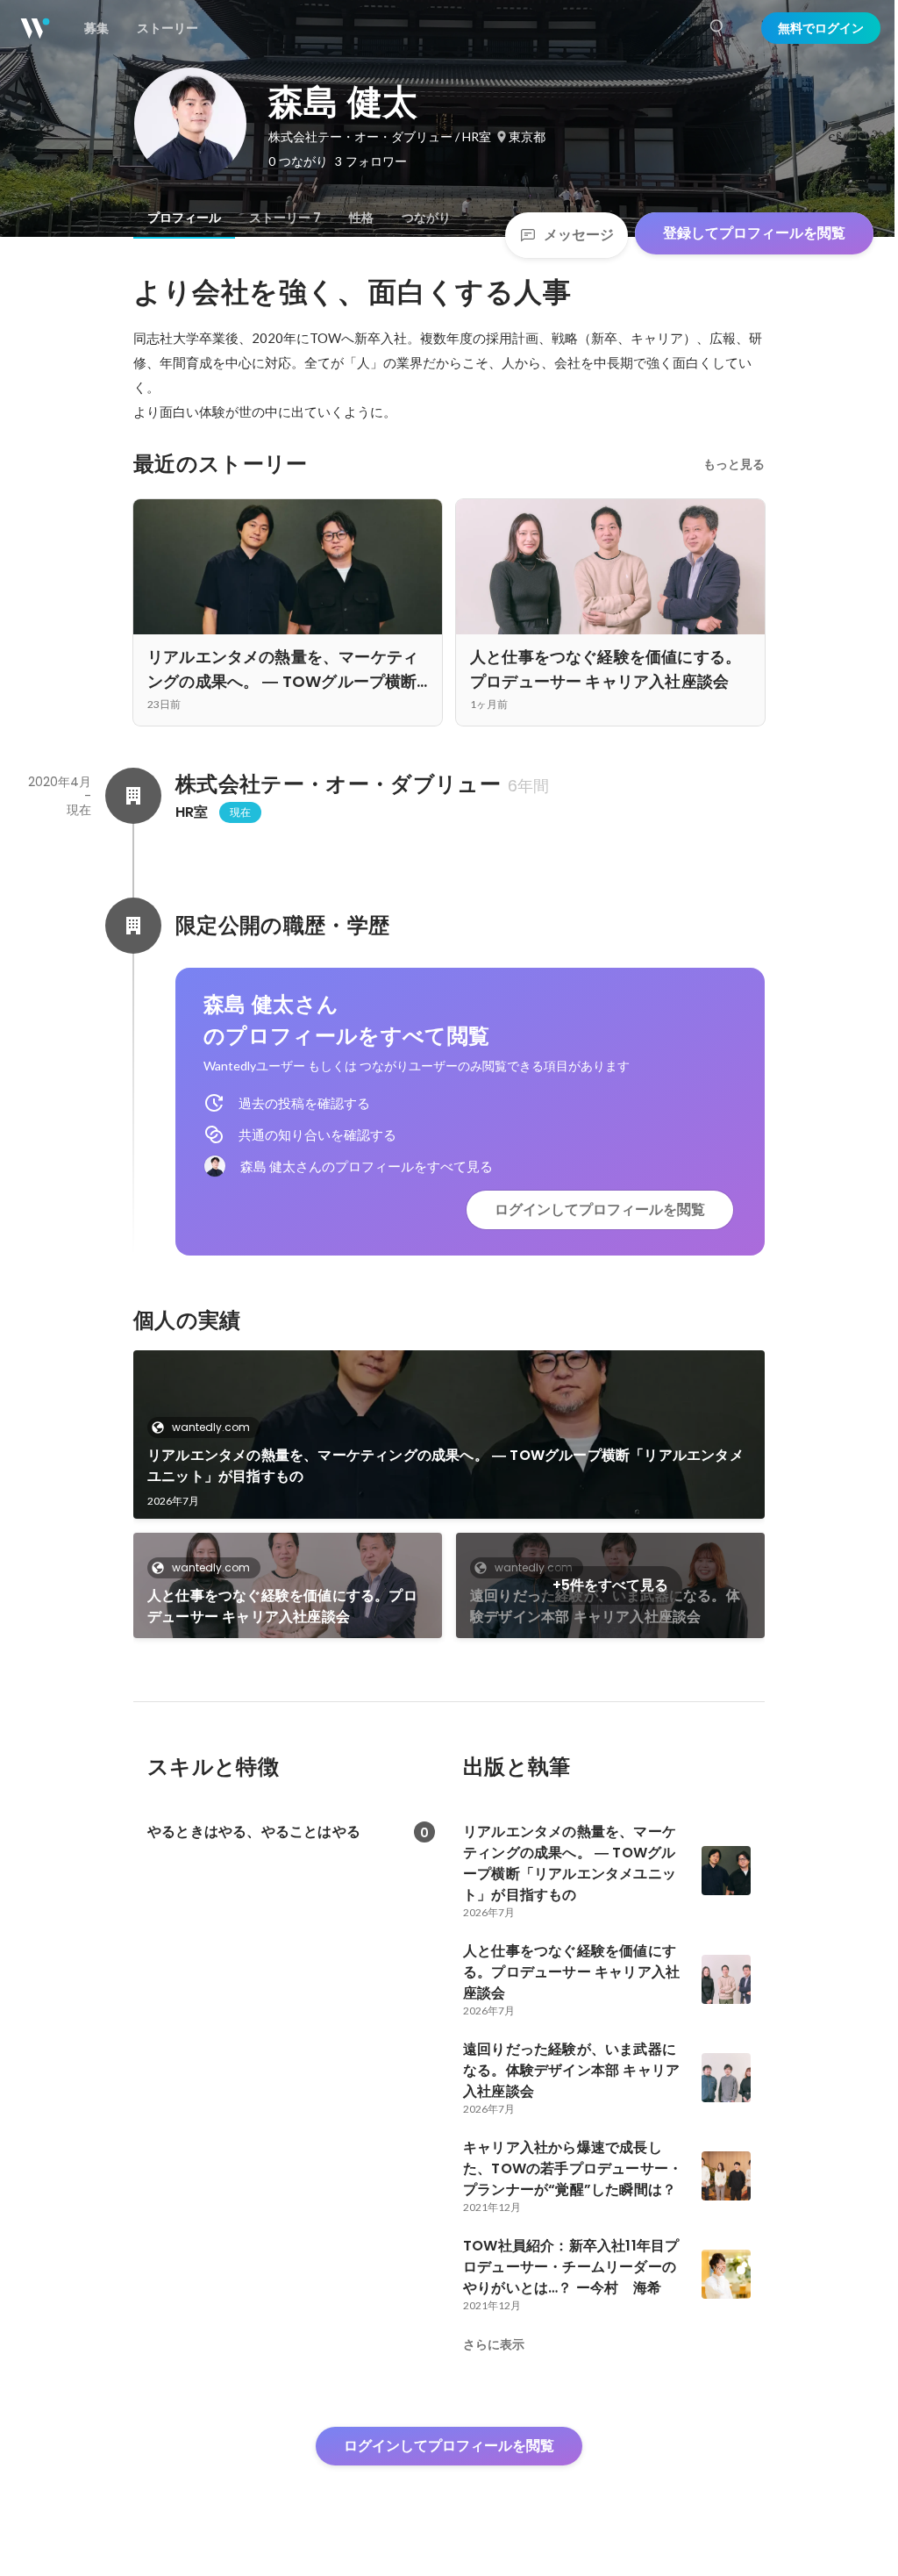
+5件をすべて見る (610, 1585)
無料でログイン (821, 28)
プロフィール (184, 218)
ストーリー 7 (285, 218)
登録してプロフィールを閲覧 (754, 233)
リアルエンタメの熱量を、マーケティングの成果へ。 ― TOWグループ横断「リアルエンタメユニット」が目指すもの (445, 1466)
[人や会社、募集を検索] (717, 28)
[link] (449, 1435)
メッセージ (579, 235)
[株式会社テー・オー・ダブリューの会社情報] (133, 796)
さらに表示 (494, 2344)
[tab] (184, 218)
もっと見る (734, 464)
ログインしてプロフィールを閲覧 (600, 1209)
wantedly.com (211, 1427)
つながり (426, 218)
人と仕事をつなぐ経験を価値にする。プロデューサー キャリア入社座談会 (282, 1606)
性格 (361, 218)
